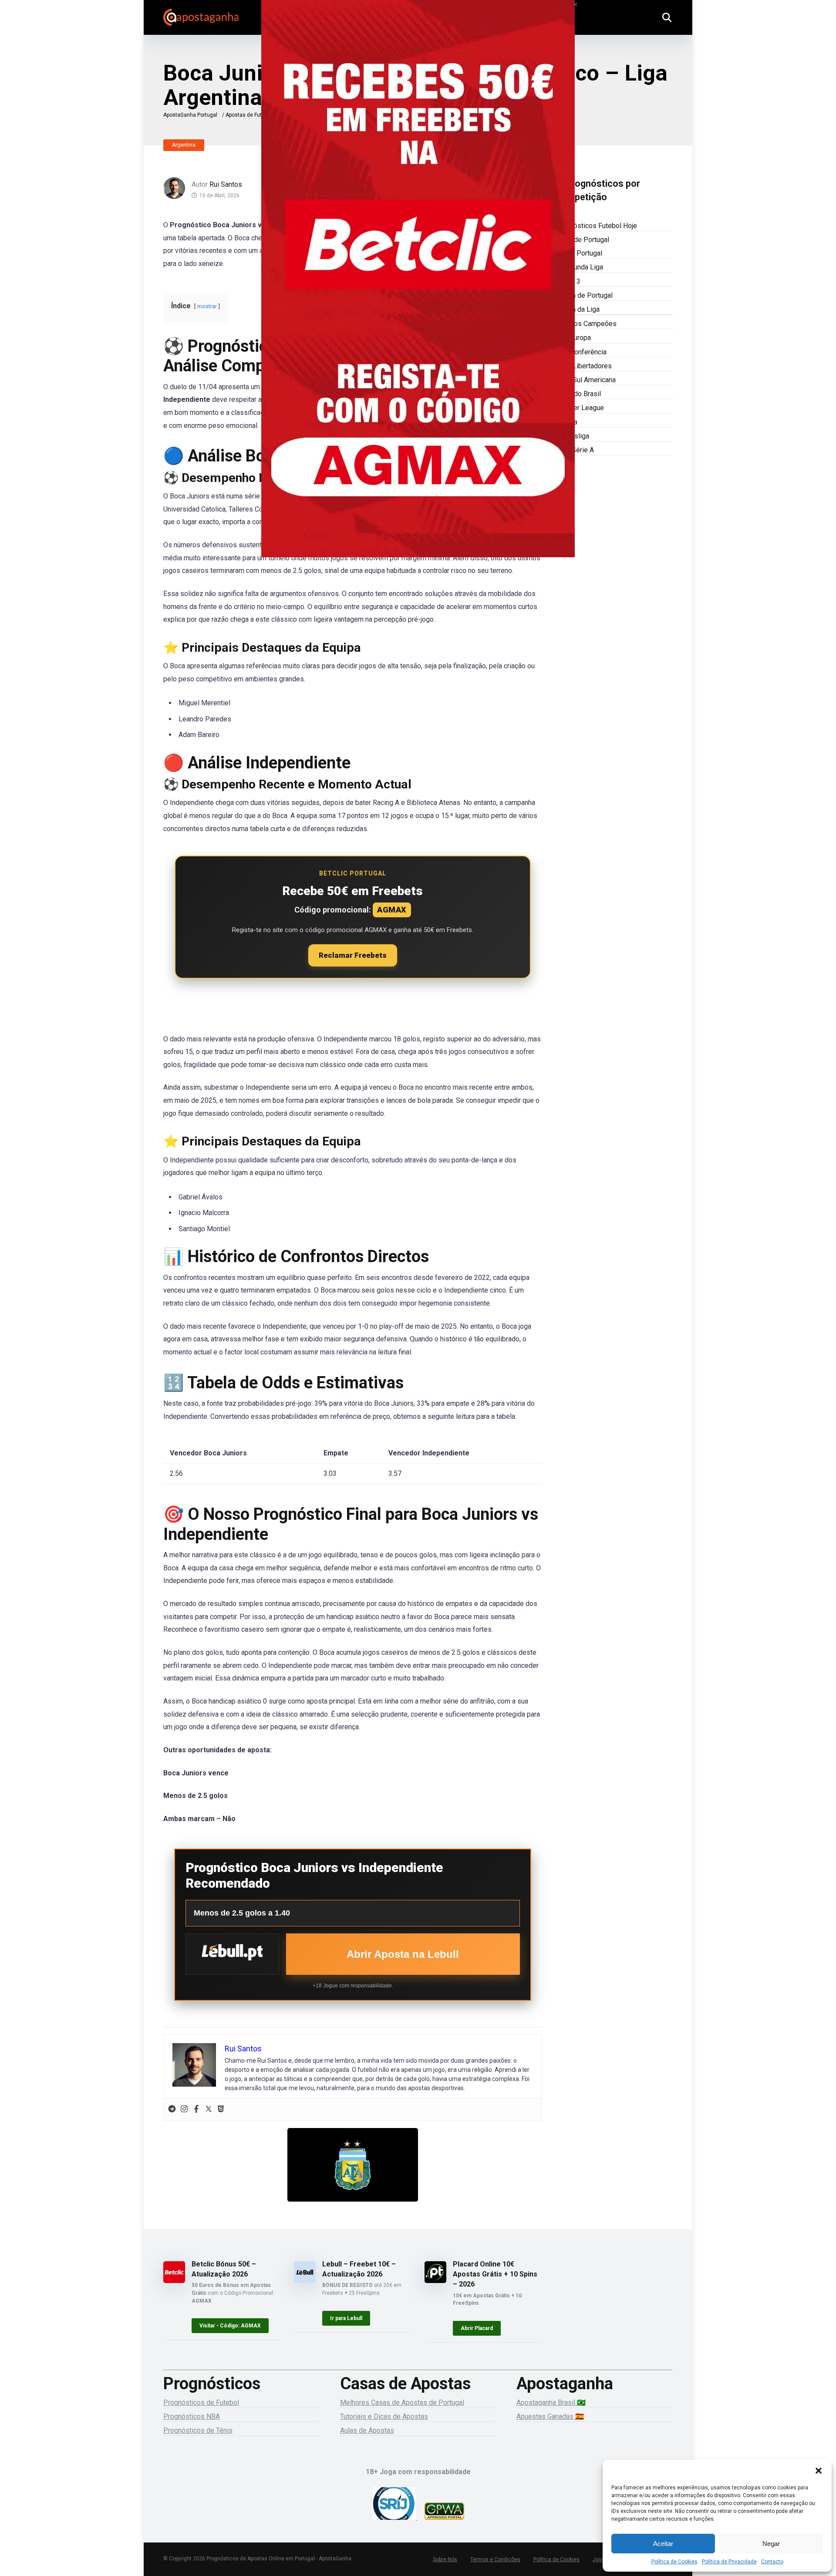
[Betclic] (418, 291)
